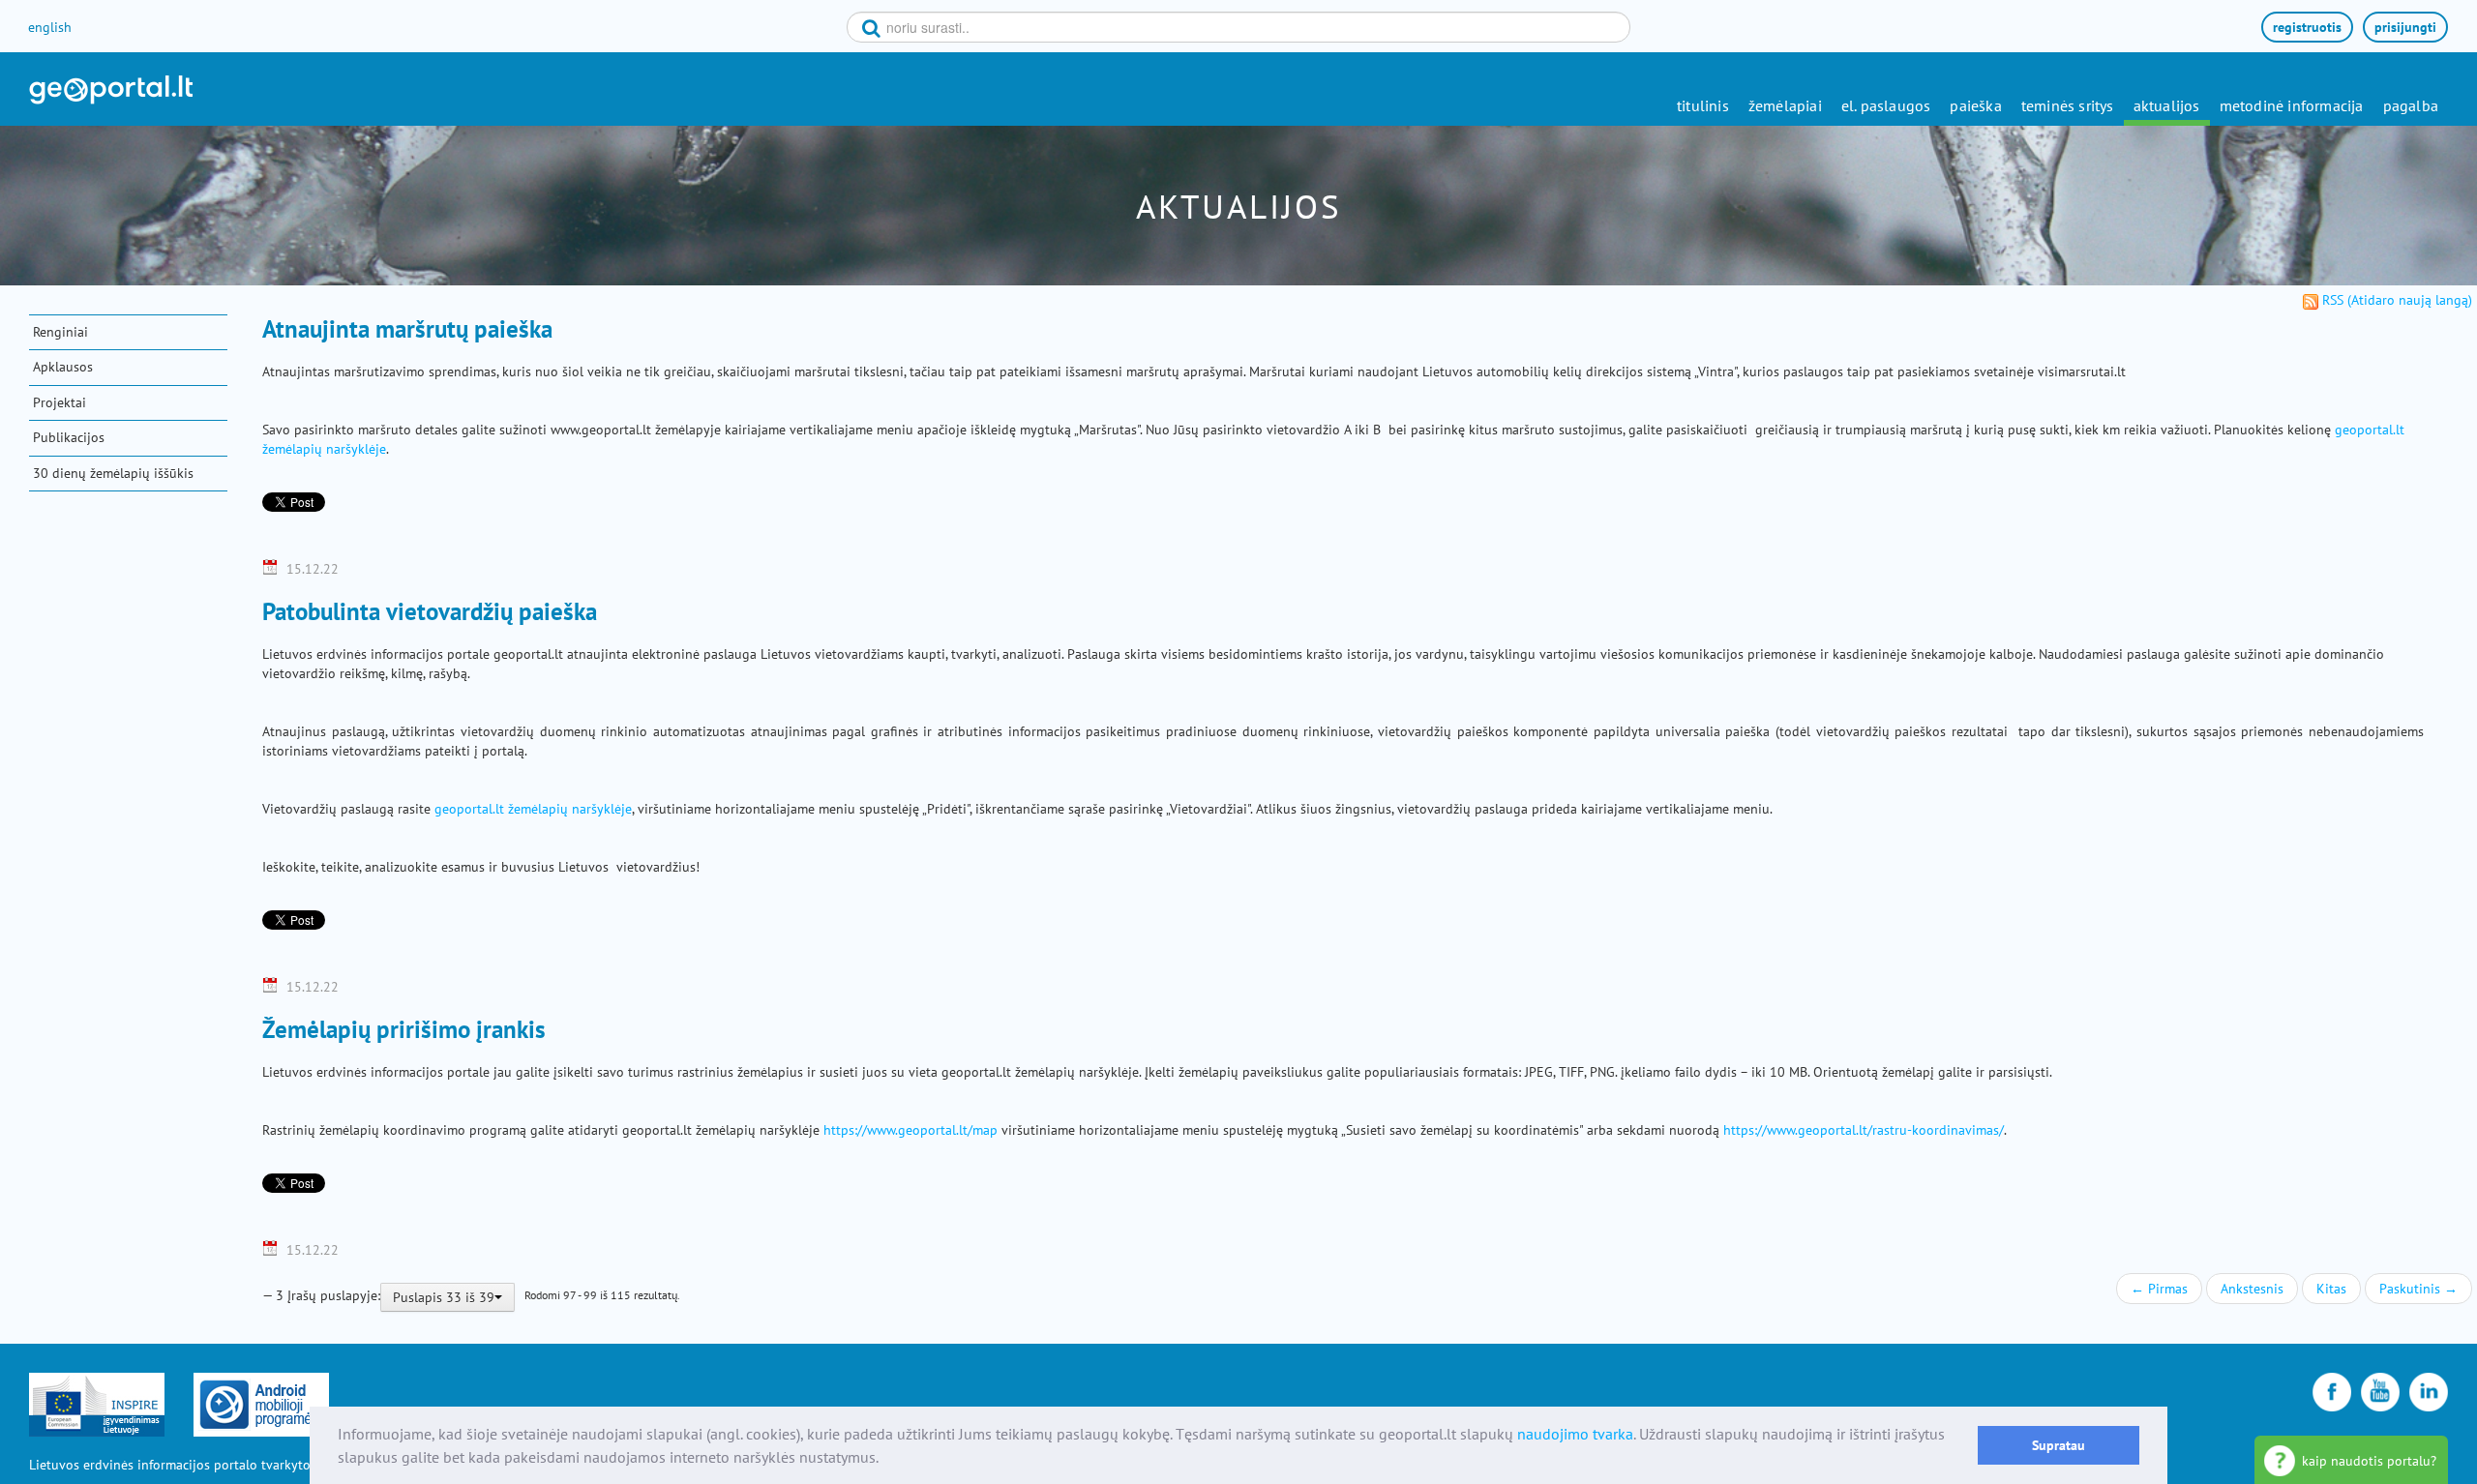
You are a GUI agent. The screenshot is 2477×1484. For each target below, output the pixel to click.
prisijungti (2405, 27)
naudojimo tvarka (1575, 1434)
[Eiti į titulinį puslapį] (111, 90)
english (50, 27)
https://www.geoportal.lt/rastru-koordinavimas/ (1864, 1130)
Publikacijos (69, 437)
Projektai (60, 402)
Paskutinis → (2418, 1289)
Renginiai (60, 332)
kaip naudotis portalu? (2369, 1461)
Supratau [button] (2059, 1445)
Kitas (2331, 1289)
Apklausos (63, 367)
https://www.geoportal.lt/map (910, 1130)
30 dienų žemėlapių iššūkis (113, 473)
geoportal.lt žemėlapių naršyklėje (533, 809)
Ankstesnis (2252, 1289)
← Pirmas (2159, 1289)
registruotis (2307, 27)
